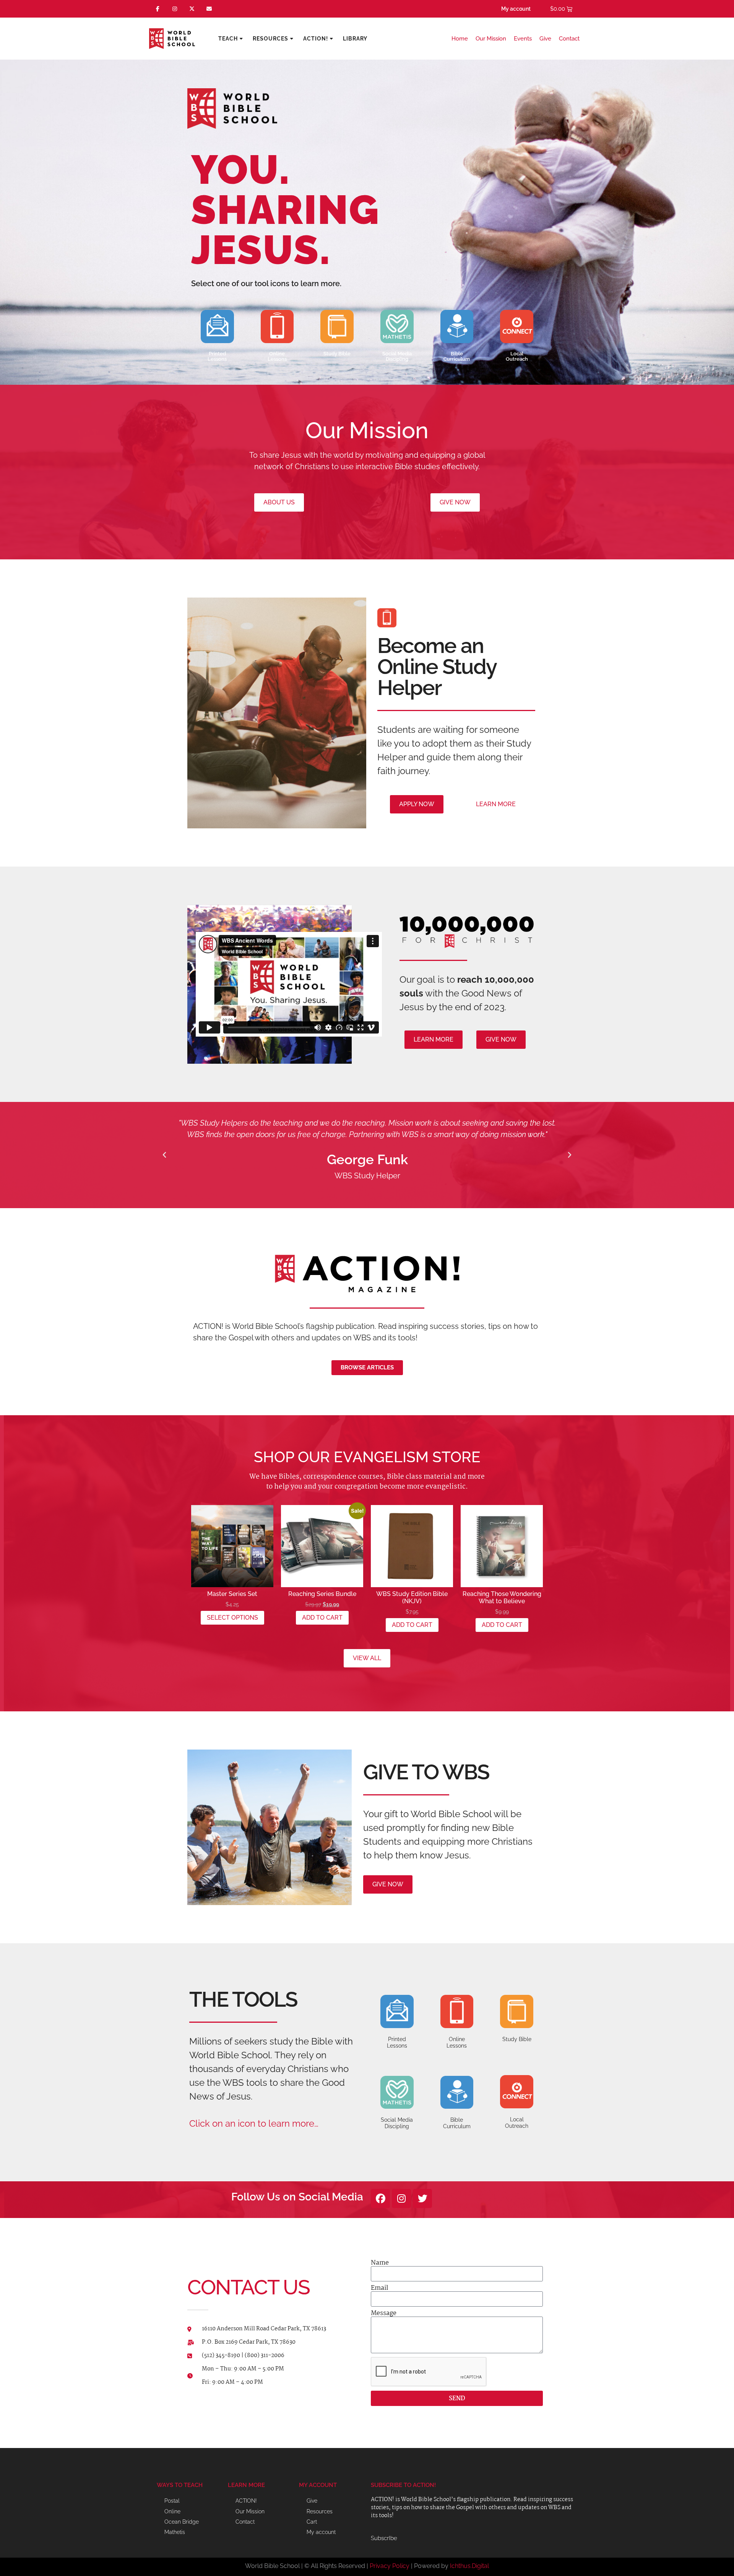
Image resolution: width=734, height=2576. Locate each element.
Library (355, 39)
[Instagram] (175, 9)
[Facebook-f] (158, 9)
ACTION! (316, 39)
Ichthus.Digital (469, 2566)
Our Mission (491, 39)
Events (523, 39)
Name (380, 2263)
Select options (232, 1618)
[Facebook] (380, 2199)
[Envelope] (209, 9)
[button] (164, 1155)
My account (516, 9)
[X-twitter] (192, 9)
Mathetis (175, 2532)
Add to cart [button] (322, 1618)
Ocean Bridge (182, 2522)
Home (460, 39)
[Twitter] (422, 2199)
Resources (270, 39)
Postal (172, 2501)
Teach (228, 39)
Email (379, 2288)
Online (172, 2511)
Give (545, 39)
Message (384, 2314)
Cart (312, 2522)
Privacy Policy (390, 2566)
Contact (569, 39)
